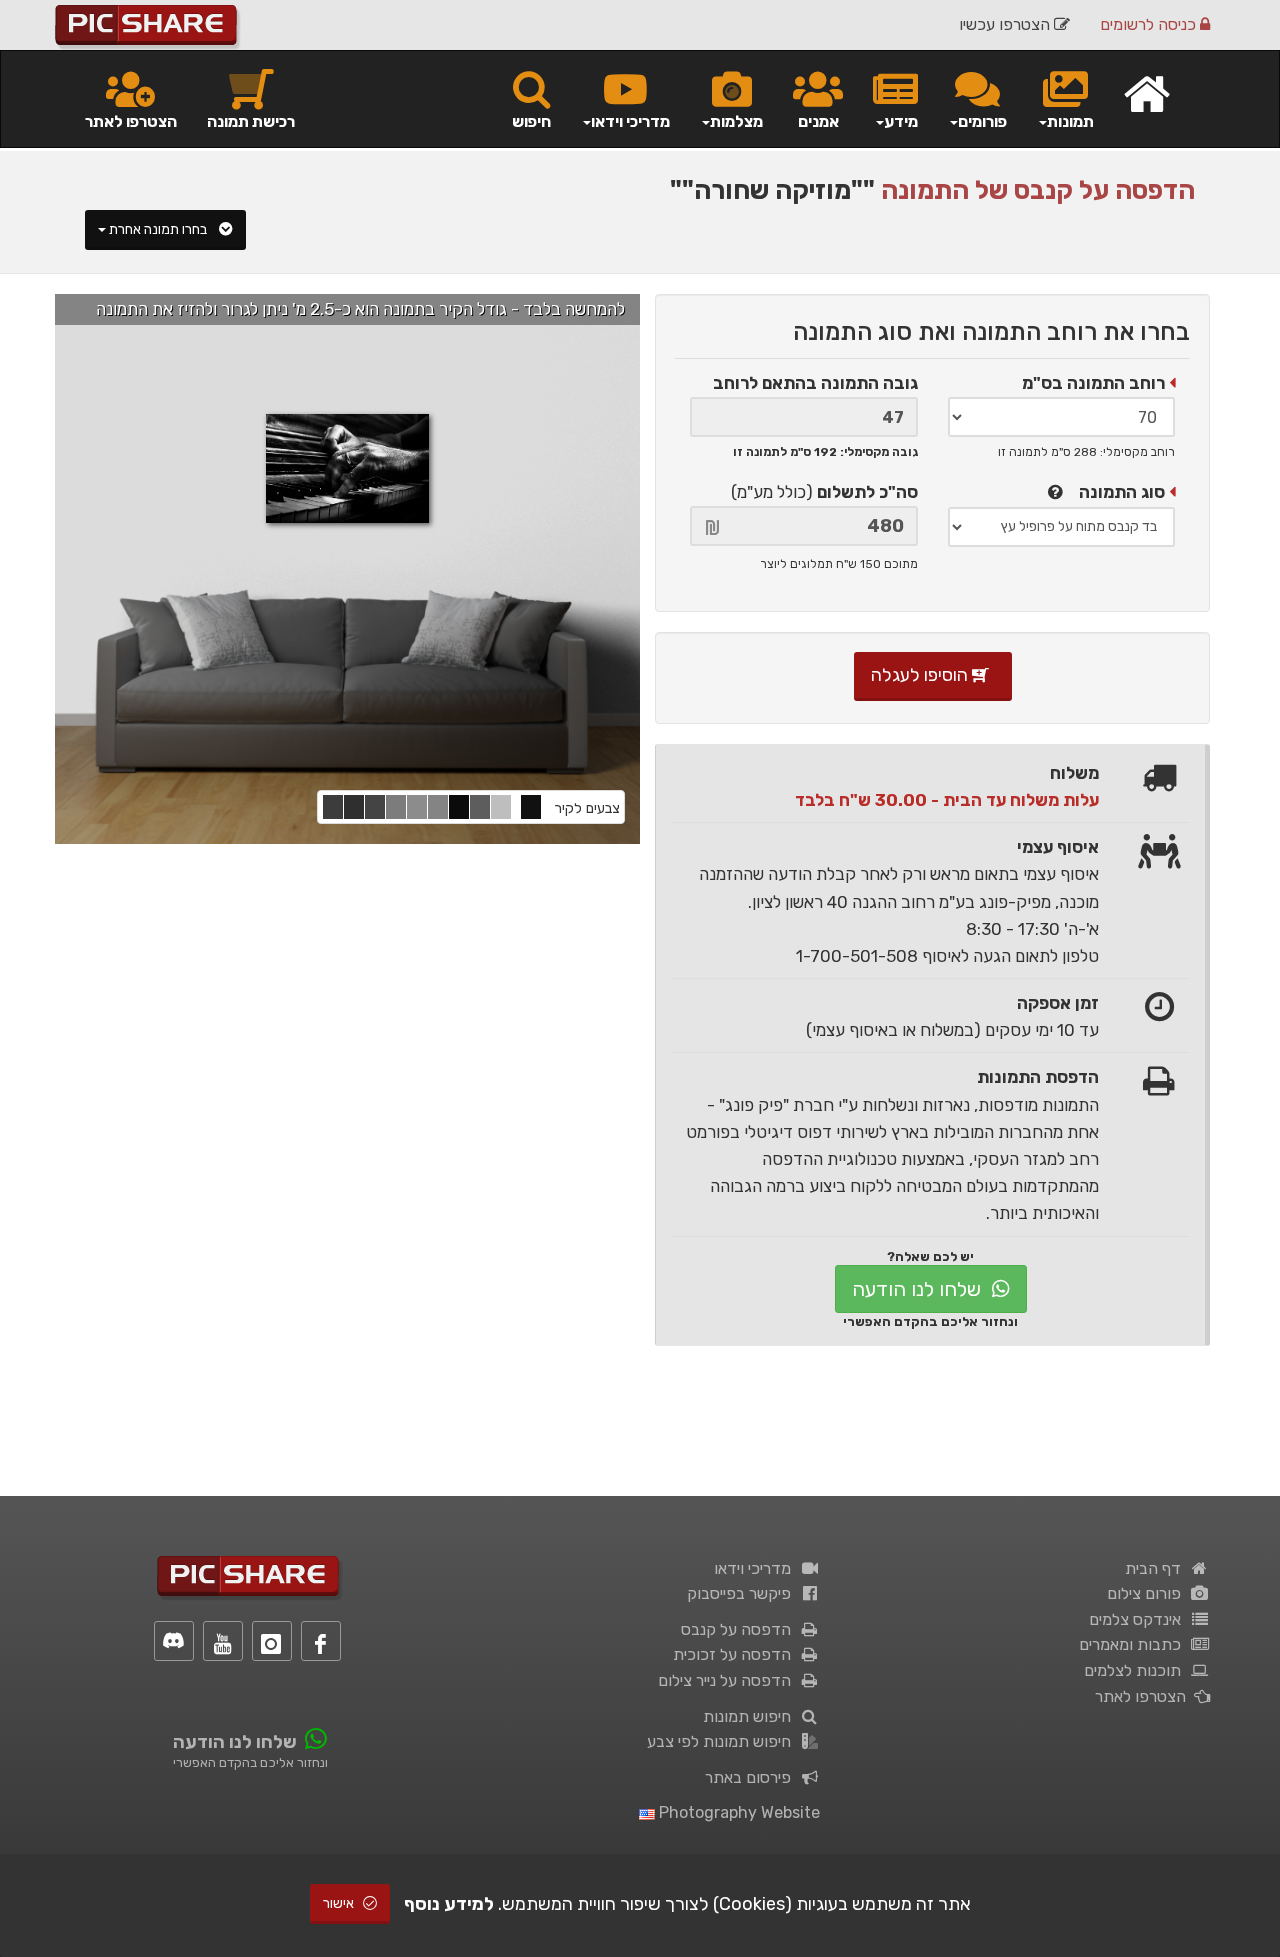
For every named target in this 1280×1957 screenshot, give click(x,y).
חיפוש (531, 121)
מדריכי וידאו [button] (630, 121)
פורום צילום (1148, 1593)
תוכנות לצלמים (1136, 1670)
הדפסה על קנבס (740, 1629)
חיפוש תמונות (751, 1716)
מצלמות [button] (736, 121)
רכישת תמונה (251, 121)
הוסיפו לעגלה (921, 675)
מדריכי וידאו (756, 1568)
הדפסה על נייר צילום (728, 1680)
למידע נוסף (449, 1904)
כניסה (1150, 24)
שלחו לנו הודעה (919, 1289)
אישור (340, 1903)
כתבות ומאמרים (1134, 1644)
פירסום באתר (752, 1777)
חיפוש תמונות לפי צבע (723, 1741)
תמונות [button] (1070, 121)
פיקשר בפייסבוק (743, 1593)
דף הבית (1157, 1568)
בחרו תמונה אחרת (159, 229)
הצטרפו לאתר (131, 121)
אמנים (818, 121)
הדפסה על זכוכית (736, 1654)
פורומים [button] (982, 121)
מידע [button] (901, 121)
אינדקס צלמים (1139, 1619)
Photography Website (737, 1812)
